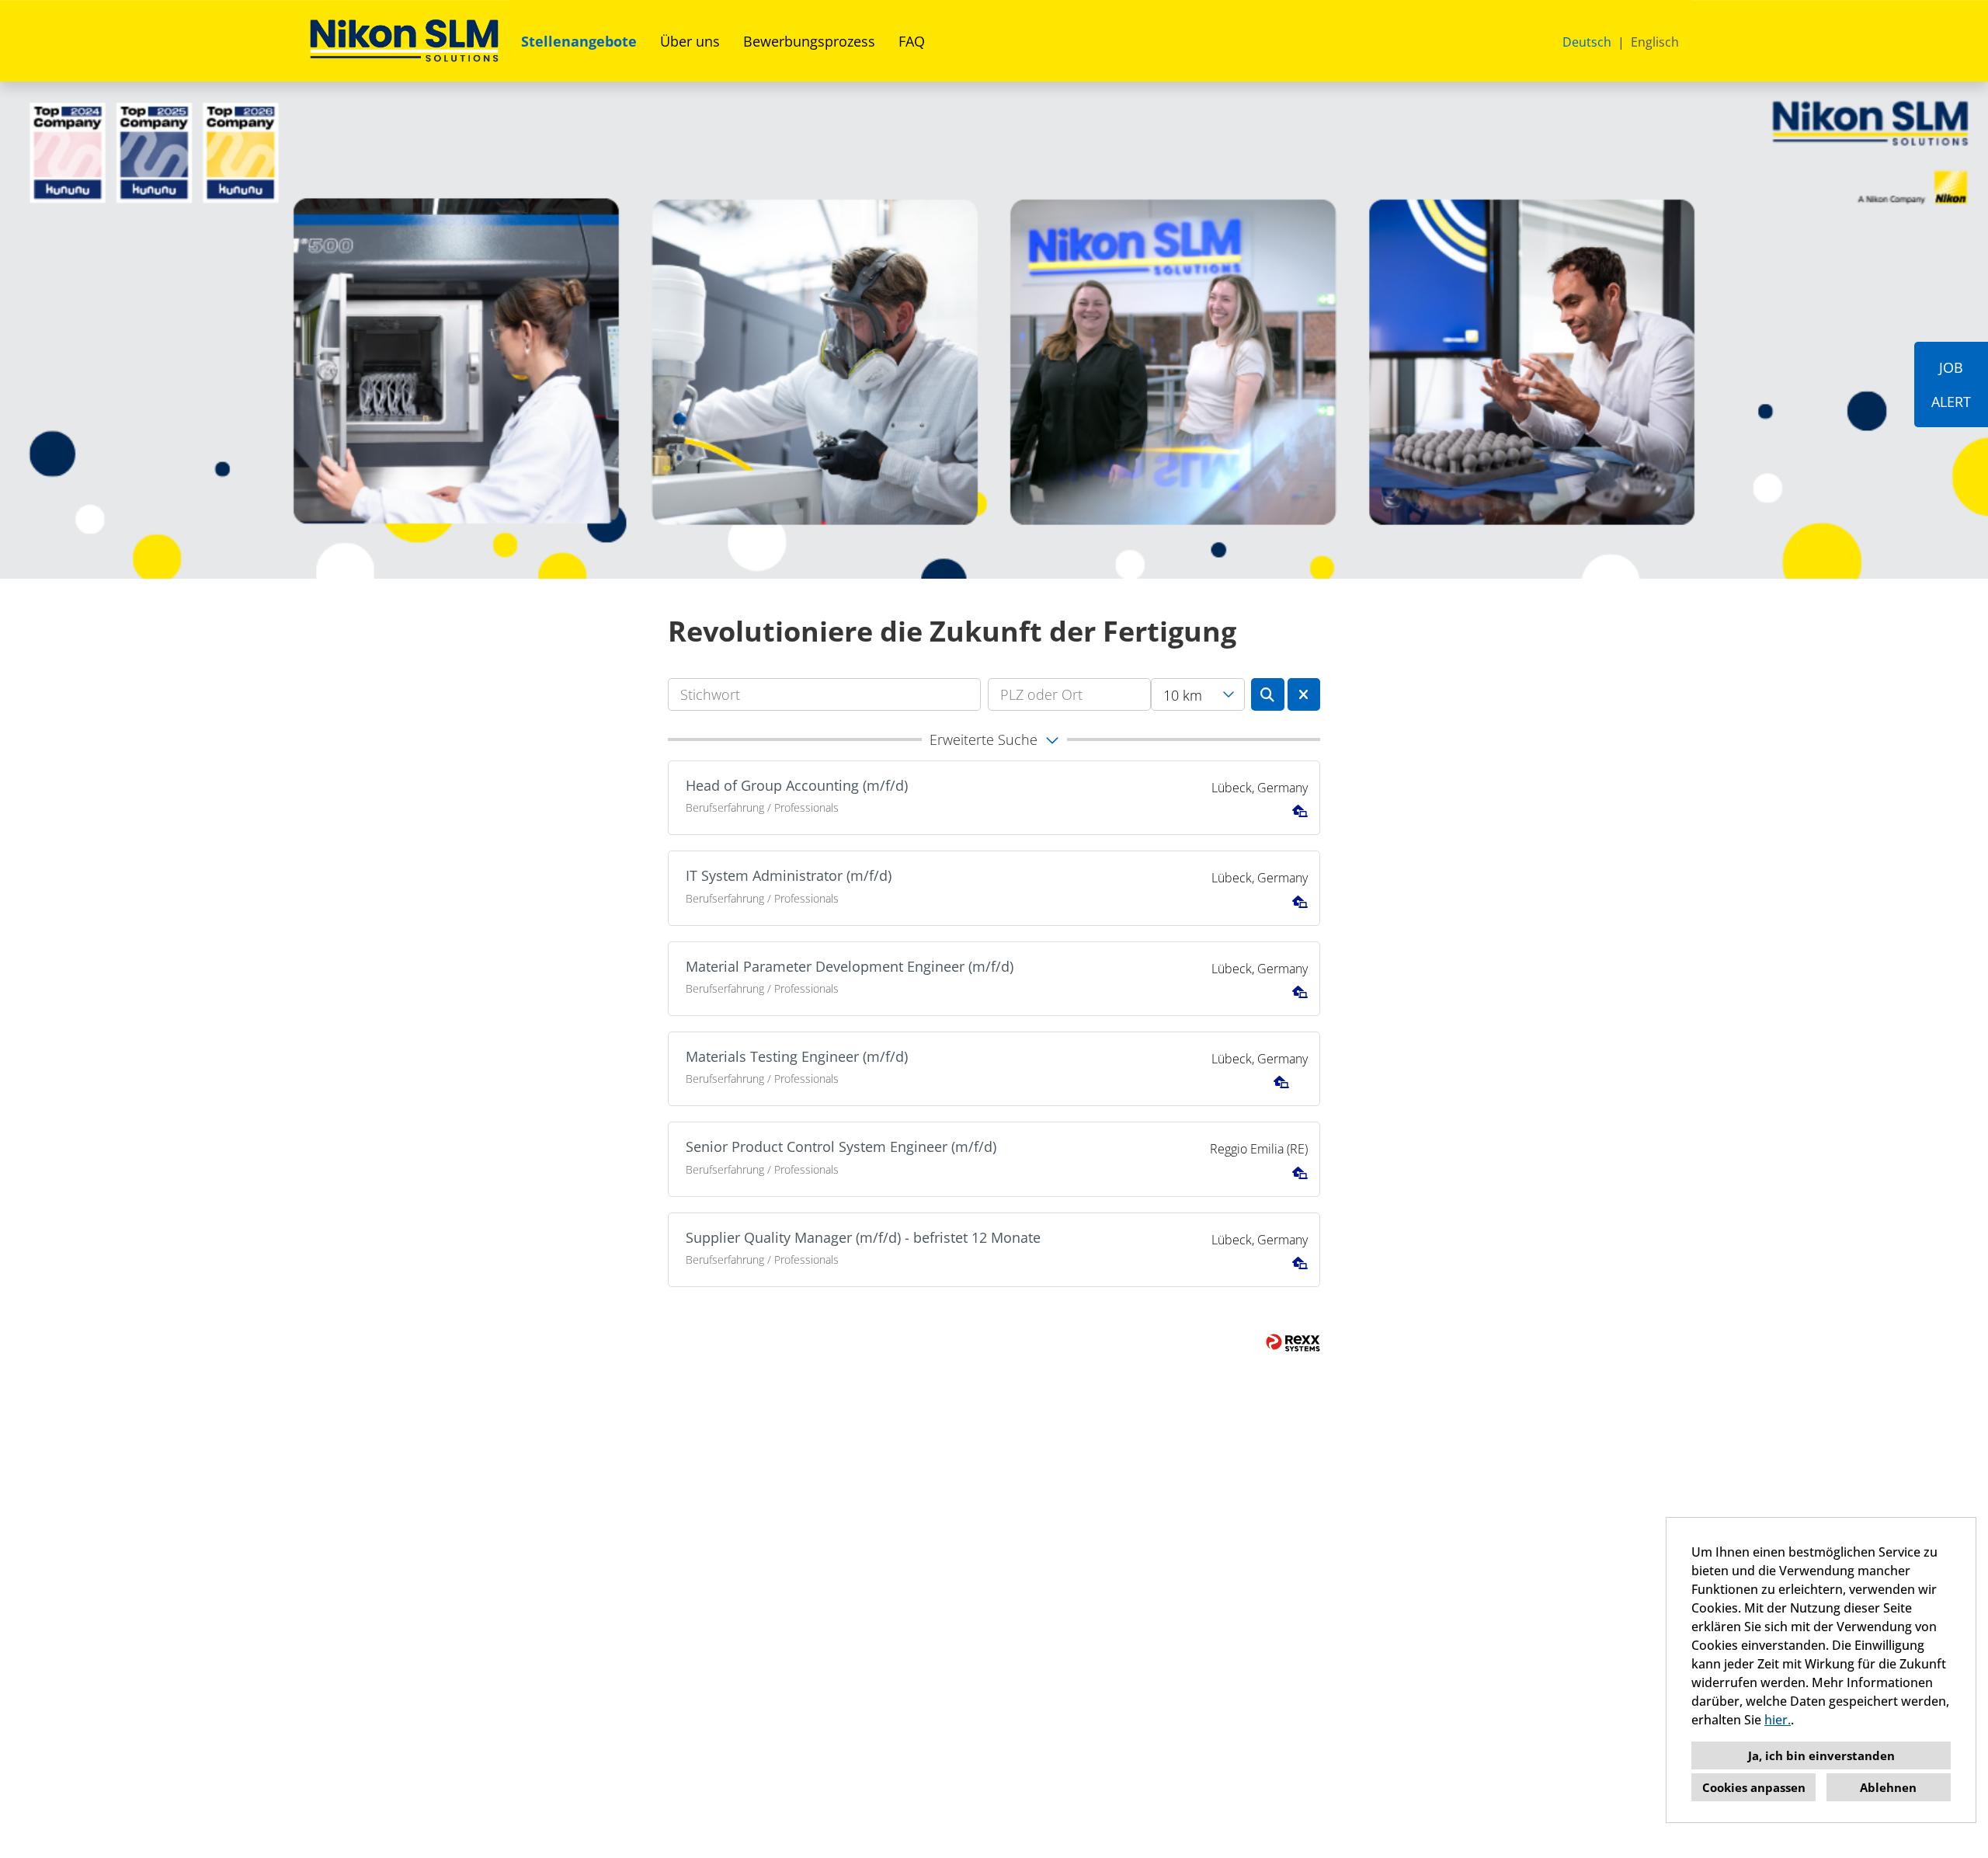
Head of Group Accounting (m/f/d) (797, 785)
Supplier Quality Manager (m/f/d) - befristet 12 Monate (863, 1237)
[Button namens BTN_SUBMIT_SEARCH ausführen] (1268, 694)
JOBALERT (1951, 384)
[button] (994, 739)
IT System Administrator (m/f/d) (789, 875)
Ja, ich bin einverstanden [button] (1821, 1755)
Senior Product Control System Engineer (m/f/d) (841, 1146)
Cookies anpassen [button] (1754, 1787)
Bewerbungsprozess (809, 41)
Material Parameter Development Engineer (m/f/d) (850, 966)
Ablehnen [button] (1888, 1787)
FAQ (912, 41)
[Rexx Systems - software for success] (1293, 1343)
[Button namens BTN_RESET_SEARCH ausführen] (1304, 694)
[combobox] (1198, 694)
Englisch (1655, 42)
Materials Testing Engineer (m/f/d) (797, 1056)
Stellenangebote (579, 41)
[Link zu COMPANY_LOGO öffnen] (404, 41)
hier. (1778, 1720)
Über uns (690, 41)
